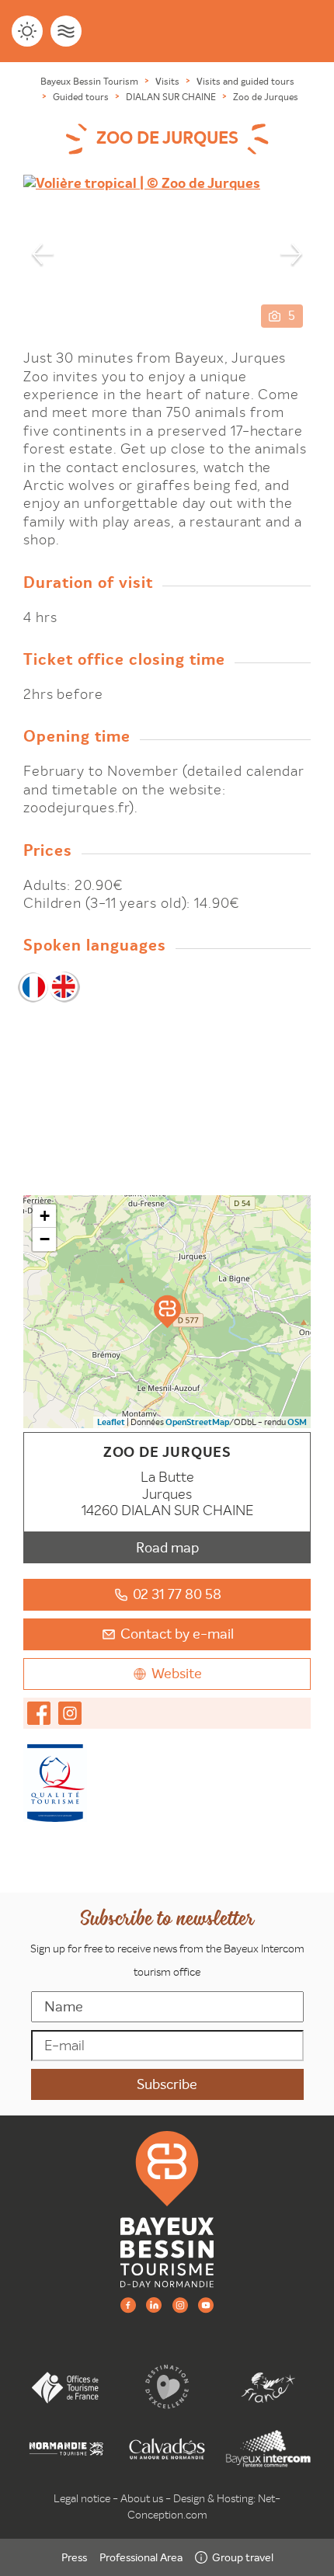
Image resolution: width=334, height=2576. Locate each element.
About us (142, 2498)
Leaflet (111, 1422)
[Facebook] (128, 2305)
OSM (297, 1422)
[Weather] (27, 31)
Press (74, 2557)
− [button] (45, 1239)
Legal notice (82, 2498)
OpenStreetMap (197, 1422)
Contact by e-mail (177, 1634)
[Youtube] (206, 2305)
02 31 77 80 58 (177, 1594)
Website (177, 1673)
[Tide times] (66, 31)
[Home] (167, 2208)
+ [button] (45, 1216)
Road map (167, 1547)
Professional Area (141, 2557)
